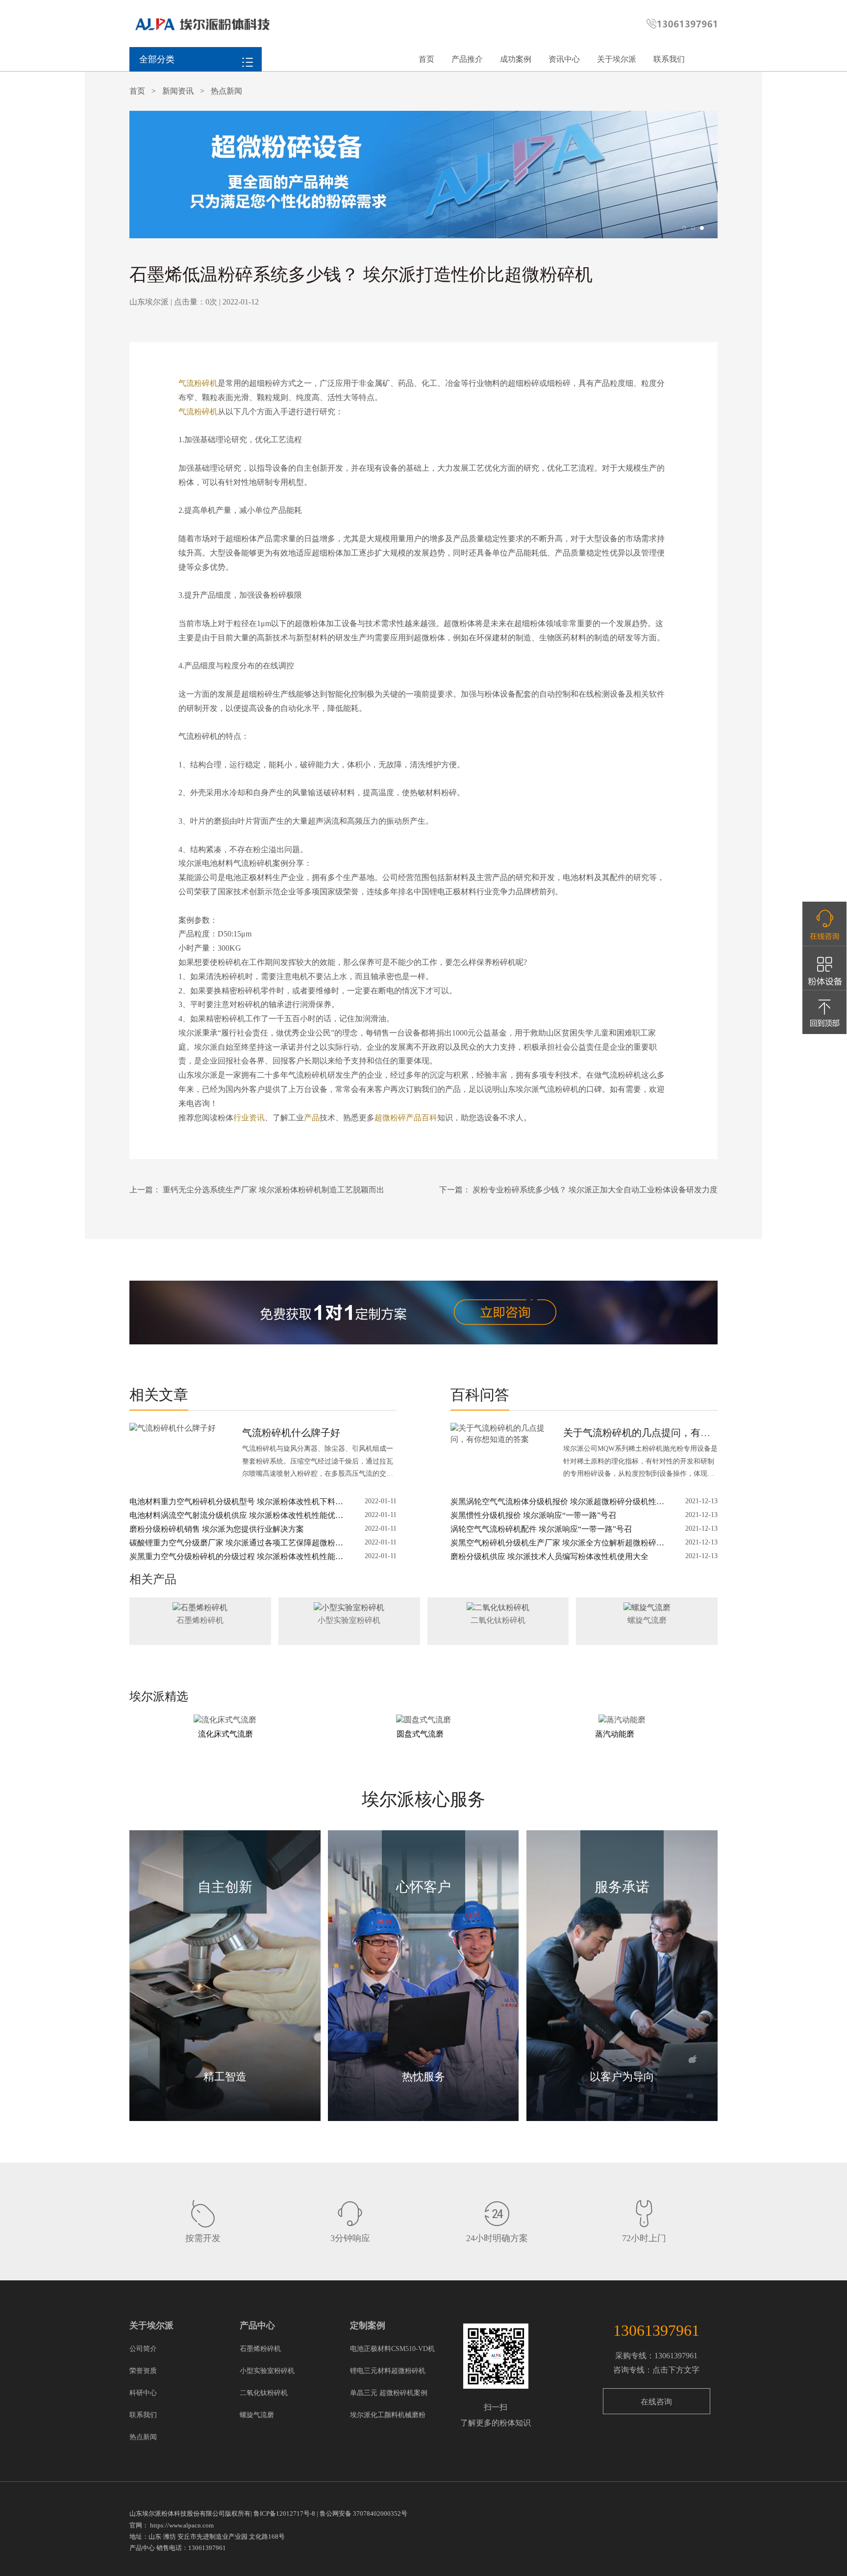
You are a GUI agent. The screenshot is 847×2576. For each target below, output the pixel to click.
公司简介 (143, 2349)
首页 (426, 59)
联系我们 (669, 59)
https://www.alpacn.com (182, 2525)
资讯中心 (564, 59)
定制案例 (368, 2325)
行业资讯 (249, 1118)
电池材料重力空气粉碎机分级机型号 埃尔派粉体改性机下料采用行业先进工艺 (236, 1503)
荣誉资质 (143, 2371)
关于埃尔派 (617, 59)
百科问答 (480, 1395)
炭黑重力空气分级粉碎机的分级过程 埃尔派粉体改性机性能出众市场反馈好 (236, 1557)
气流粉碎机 (198, 383)
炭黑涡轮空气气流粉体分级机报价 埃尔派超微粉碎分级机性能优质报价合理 (557, 1503)
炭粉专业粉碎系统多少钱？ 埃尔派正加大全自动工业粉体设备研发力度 (595, 1190)
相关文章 (159, 1395)
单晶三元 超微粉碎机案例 (389, 2393)
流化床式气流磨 (225, 1734)
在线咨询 (656, 2402)
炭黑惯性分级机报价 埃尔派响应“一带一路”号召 (533, 1515)
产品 (312, 1118)
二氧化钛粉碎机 (498, 1620)
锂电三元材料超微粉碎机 (388, 2371)
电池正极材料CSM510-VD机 (392, 2349)
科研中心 (143, 2393)
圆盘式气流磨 (420, 1734)
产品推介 (467, 59)
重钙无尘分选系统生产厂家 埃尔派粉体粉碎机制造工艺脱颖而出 (274, 1190)
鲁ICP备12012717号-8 (284, 2513)
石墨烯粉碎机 (200, 1620)
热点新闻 (226, 91)
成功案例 (516, 59)
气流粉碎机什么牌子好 (291, 1433)
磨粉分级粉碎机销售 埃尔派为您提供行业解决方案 (217, 1529)
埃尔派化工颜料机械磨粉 (388, 2415)
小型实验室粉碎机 (349, 1620)
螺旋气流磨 (647, 1620)
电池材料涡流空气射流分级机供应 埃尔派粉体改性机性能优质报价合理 (236, 1516)
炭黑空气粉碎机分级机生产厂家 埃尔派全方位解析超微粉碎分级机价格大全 (557, 1544)
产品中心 (257, 2325)
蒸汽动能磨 (615, 1734)
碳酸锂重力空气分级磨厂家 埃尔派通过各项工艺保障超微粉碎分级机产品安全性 (236, 1544)
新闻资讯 (178, 91)
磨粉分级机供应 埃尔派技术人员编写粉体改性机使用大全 (549, 1556)
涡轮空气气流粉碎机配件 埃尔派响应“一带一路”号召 (541, 1529)
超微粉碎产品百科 (406, 1118)
